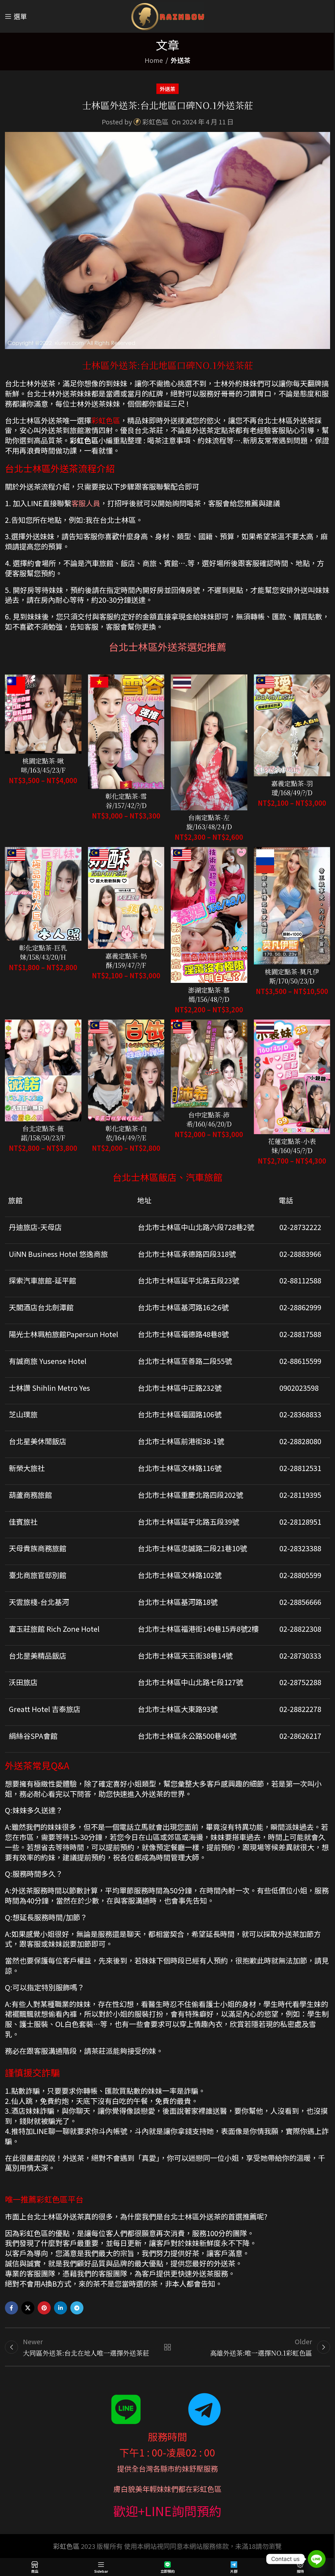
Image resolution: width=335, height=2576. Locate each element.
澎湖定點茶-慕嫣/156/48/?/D (209, 994)
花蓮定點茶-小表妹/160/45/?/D (292, 1146)
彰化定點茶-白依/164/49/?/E (126, 1133)
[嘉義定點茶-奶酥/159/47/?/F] (126, 898)
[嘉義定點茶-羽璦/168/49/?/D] (292, 725)
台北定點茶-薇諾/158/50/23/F (43, 1133)
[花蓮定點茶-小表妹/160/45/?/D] (292, 1077)
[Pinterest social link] (44, 2308)
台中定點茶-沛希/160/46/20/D (209, 1119)
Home (154, 60)
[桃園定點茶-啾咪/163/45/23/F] (43, 714)
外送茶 (181, 60)
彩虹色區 (155, 122)
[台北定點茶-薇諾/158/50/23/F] (43, 1070)
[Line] (317, 2559)
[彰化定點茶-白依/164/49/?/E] (126, 1070)
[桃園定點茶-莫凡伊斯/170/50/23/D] (292, 906)
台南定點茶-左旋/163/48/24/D (209, 822)
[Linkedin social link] (61, 2308)
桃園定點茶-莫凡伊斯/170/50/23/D (292, 976)
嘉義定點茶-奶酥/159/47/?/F (126, 960)
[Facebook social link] (11, 2308)
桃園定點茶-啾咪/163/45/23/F (43, 765)
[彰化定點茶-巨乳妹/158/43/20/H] (43, 894)
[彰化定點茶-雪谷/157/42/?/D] (126, 732)
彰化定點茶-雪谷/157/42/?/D (126, 801)
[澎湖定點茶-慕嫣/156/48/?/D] (209, 915)
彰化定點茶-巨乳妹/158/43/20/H (43, 952)
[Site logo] (168, 15)
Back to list (167, 2347)
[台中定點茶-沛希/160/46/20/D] (209, 1064)
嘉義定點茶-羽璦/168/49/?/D (292, 788)
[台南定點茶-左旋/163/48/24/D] (209, 742)
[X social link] (28, 2308)
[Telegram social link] (77, 2308)
